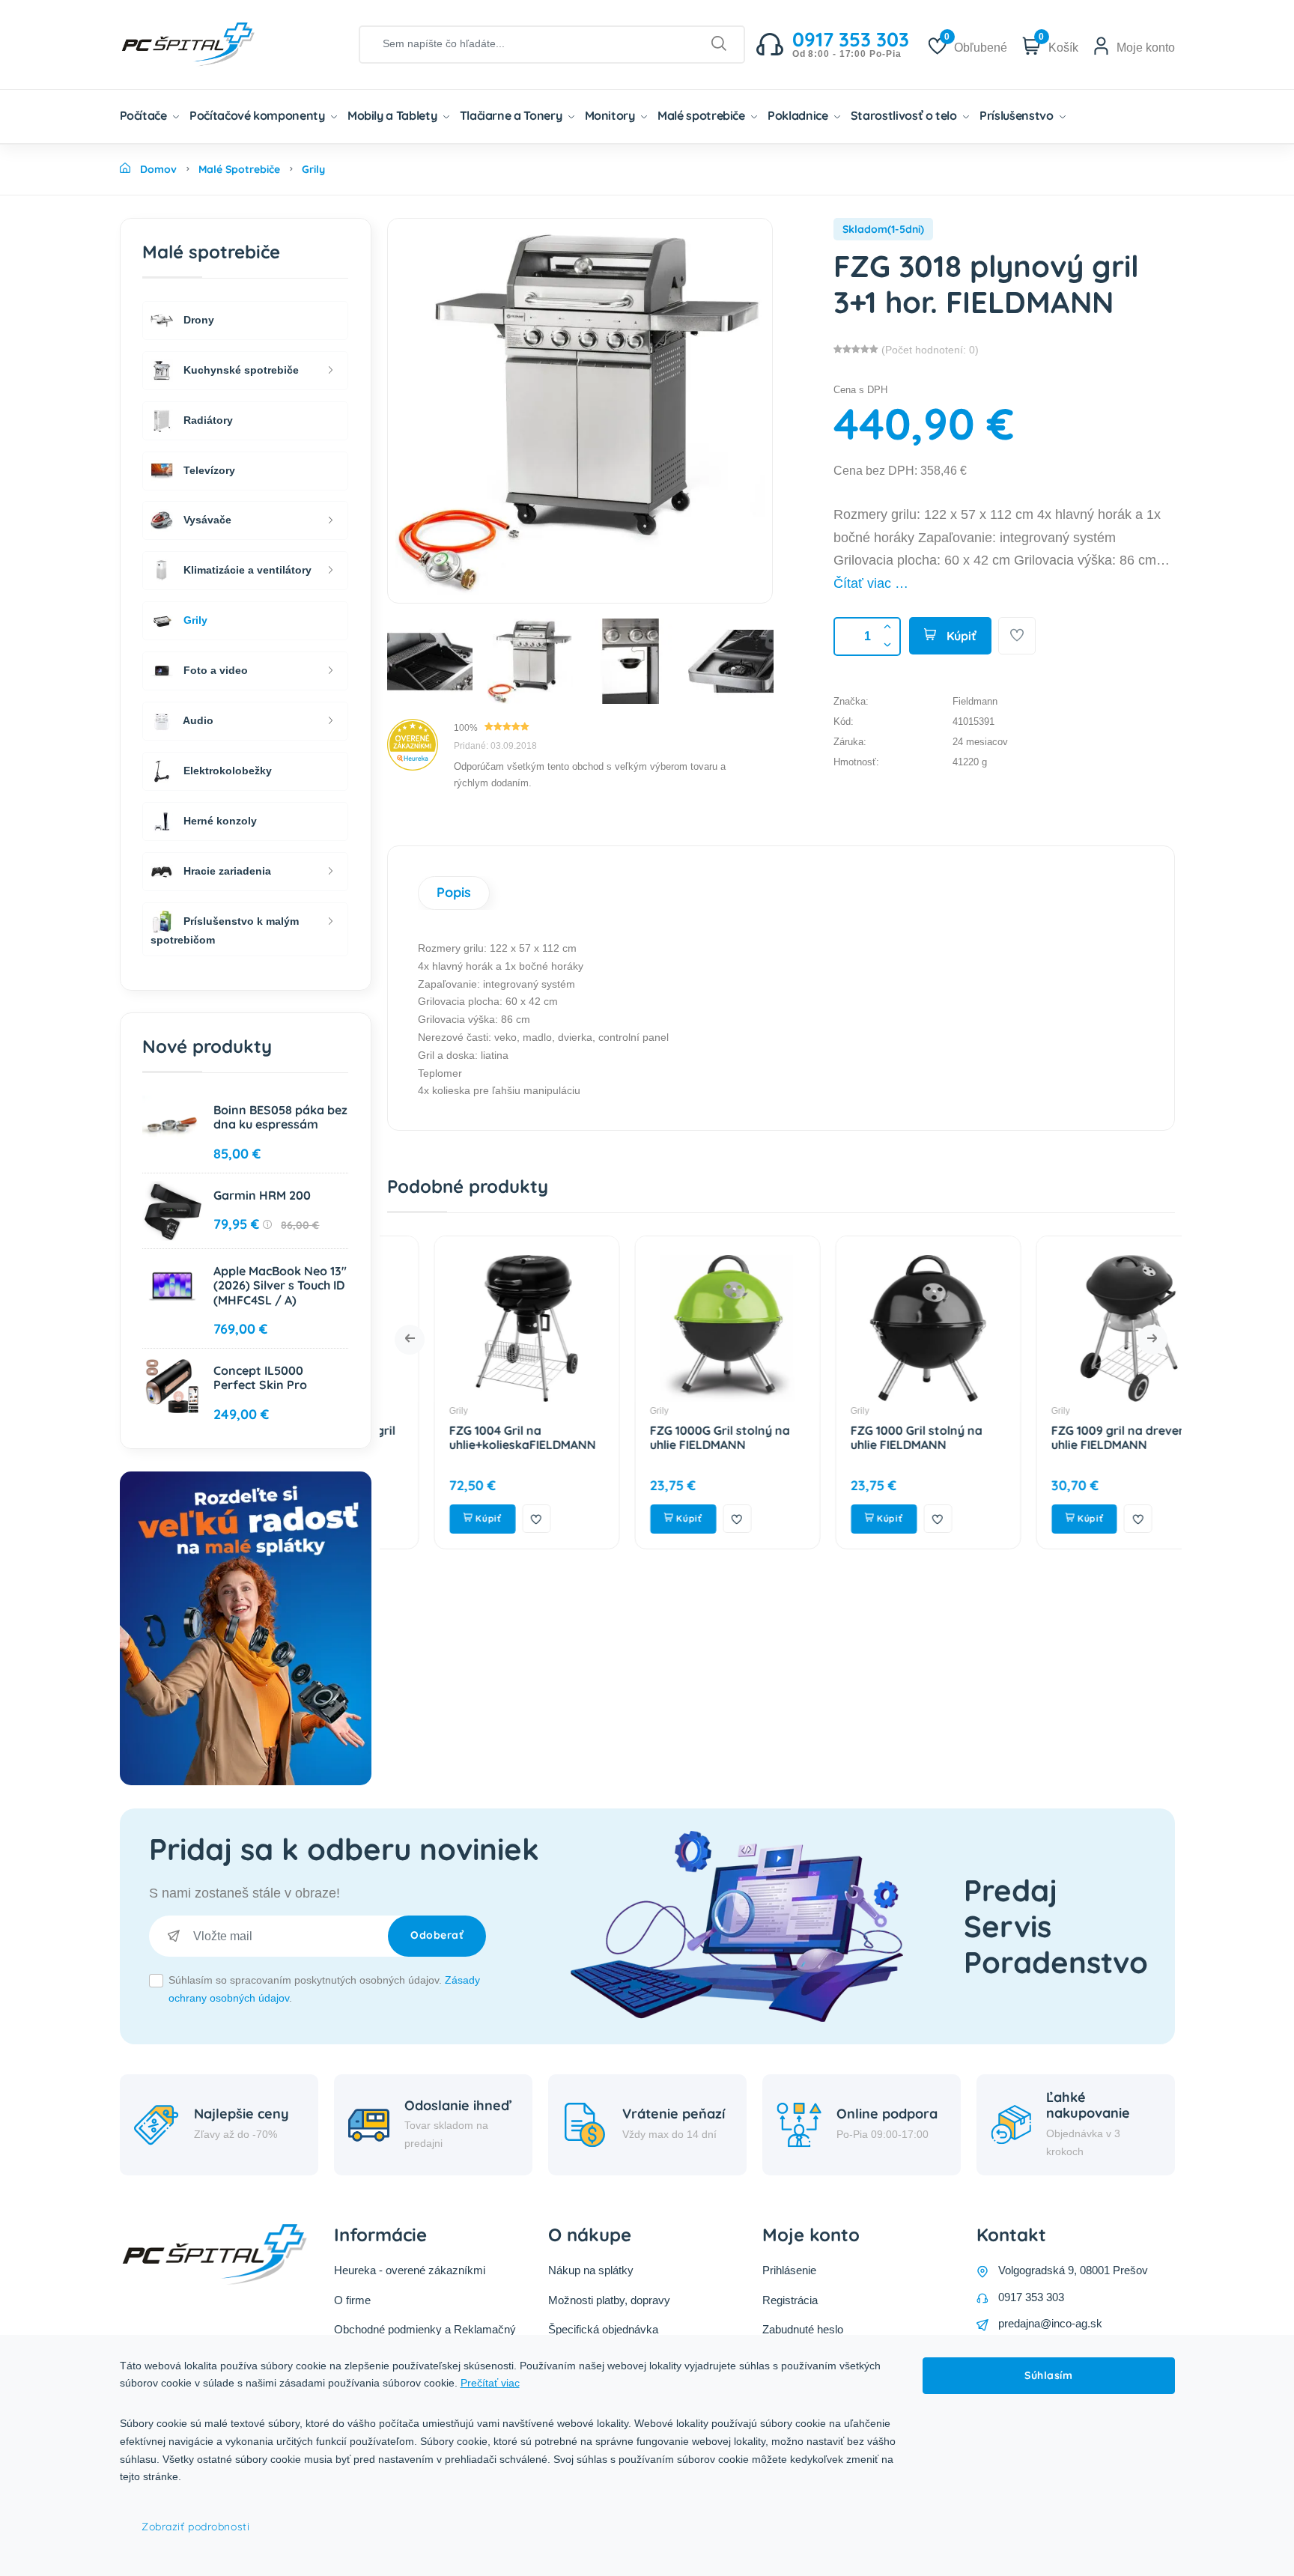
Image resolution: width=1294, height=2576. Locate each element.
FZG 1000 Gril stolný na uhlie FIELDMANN (870, 1437)
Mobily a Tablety (394, 115)
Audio (197, 720)
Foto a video (214, 670)
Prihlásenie (789, 2270)
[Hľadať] (719, 44)
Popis (454, 892)
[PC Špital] (213, 43)
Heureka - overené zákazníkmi (410, 2270)
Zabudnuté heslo (803, 2329)
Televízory (208, 470)
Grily (412, 1411)
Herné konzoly (219, 821)
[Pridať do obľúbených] (1017, 636)
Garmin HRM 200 (262, 1195)
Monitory (611, 115)
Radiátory (207, 419)
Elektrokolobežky (226, 771)
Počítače (145, 115)
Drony (197, 319)
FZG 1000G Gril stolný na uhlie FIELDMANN (674, 1437)
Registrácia (790, 2300)
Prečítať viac (490, 2383)
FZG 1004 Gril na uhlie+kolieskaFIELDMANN (476, 1437)
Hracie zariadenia (226, 871)
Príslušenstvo (1018, 115)
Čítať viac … (871, 583)
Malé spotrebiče (702, 115)
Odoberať (437, 1935)
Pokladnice (799, 115)
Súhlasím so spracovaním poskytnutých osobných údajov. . (324, 1989)
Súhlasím (1048, 2375)
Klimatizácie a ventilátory (246, 570)
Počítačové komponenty (258, 115)
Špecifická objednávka (603, 2329)
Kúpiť (960, 636)
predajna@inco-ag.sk (1050, 2323)
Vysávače (206, 520)
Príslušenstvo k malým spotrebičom (225, 930)
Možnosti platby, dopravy (609, 2300)
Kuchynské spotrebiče (240, 369)
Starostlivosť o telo (905, 115)
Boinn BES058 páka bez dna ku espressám (280, 1117)
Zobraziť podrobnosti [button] (195, 2527)
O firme (352, 2300)
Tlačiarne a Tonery (512, 115)
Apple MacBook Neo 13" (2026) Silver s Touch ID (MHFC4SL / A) (280, 1285)
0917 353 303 (1031, 2297)
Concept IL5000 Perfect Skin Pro (260, 1377)
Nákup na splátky (591, 2270)
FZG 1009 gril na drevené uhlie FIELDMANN (1076, 1437)
